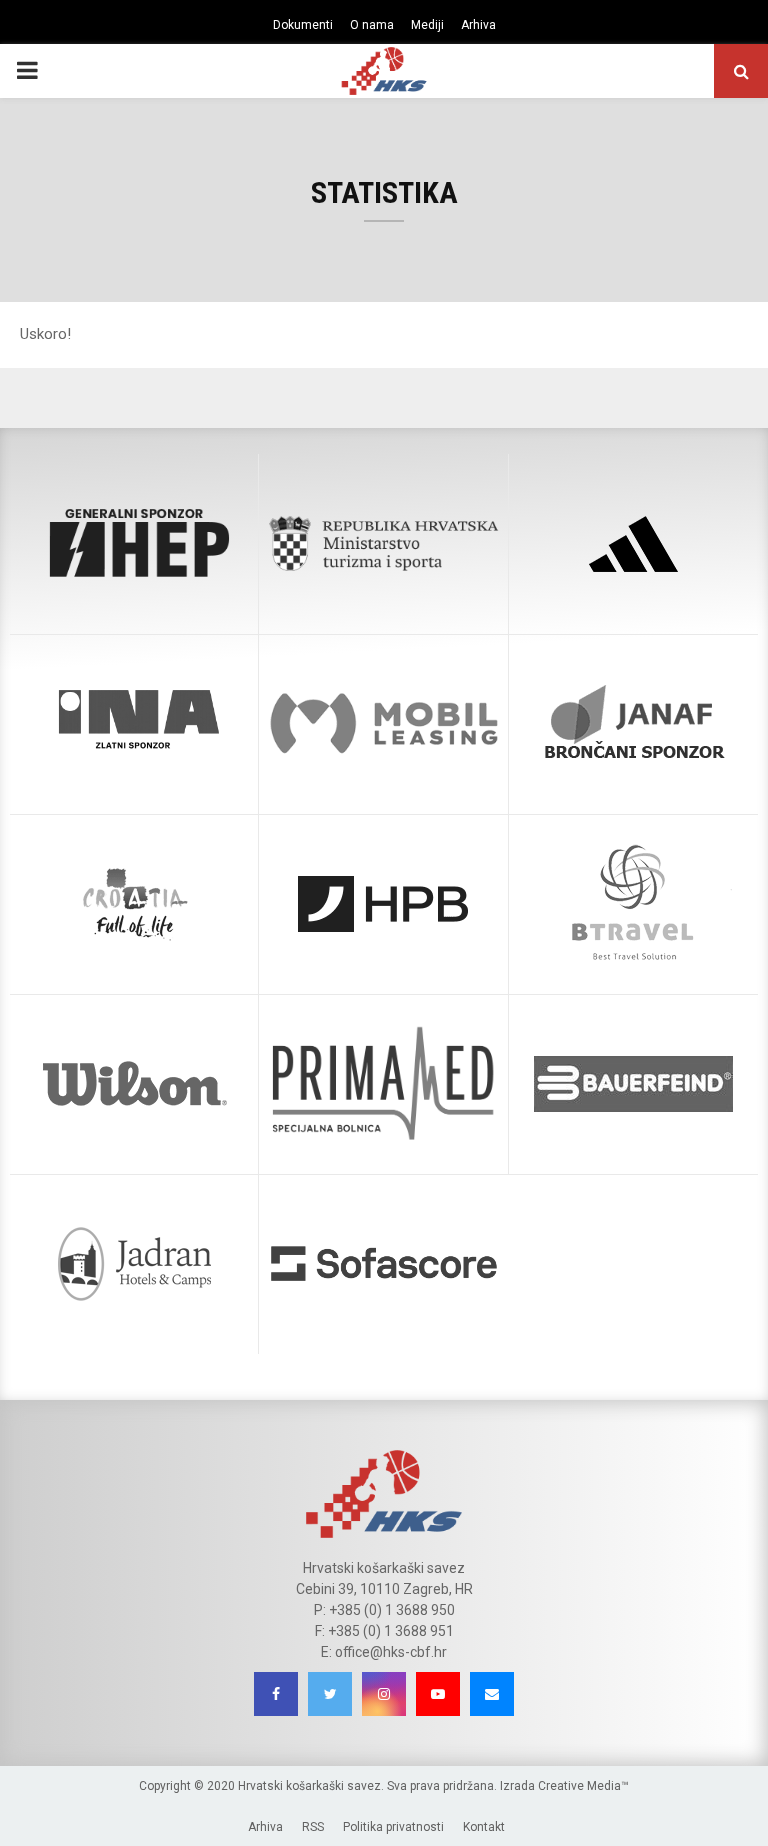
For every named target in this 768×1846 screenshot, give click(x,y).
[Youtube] (438, 1694)
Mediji (427, 25)
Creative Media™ (583, 1786)
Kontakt (484, 1827)
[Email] (492, 1694)
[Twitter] (330, 1694)
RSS (313, 1827)
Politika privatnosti (393, 1827)
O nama (372, 25)
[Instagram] (384, 1694)
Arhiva (478, 25)
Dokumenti (303, 25)
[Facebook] (276, 1694)
